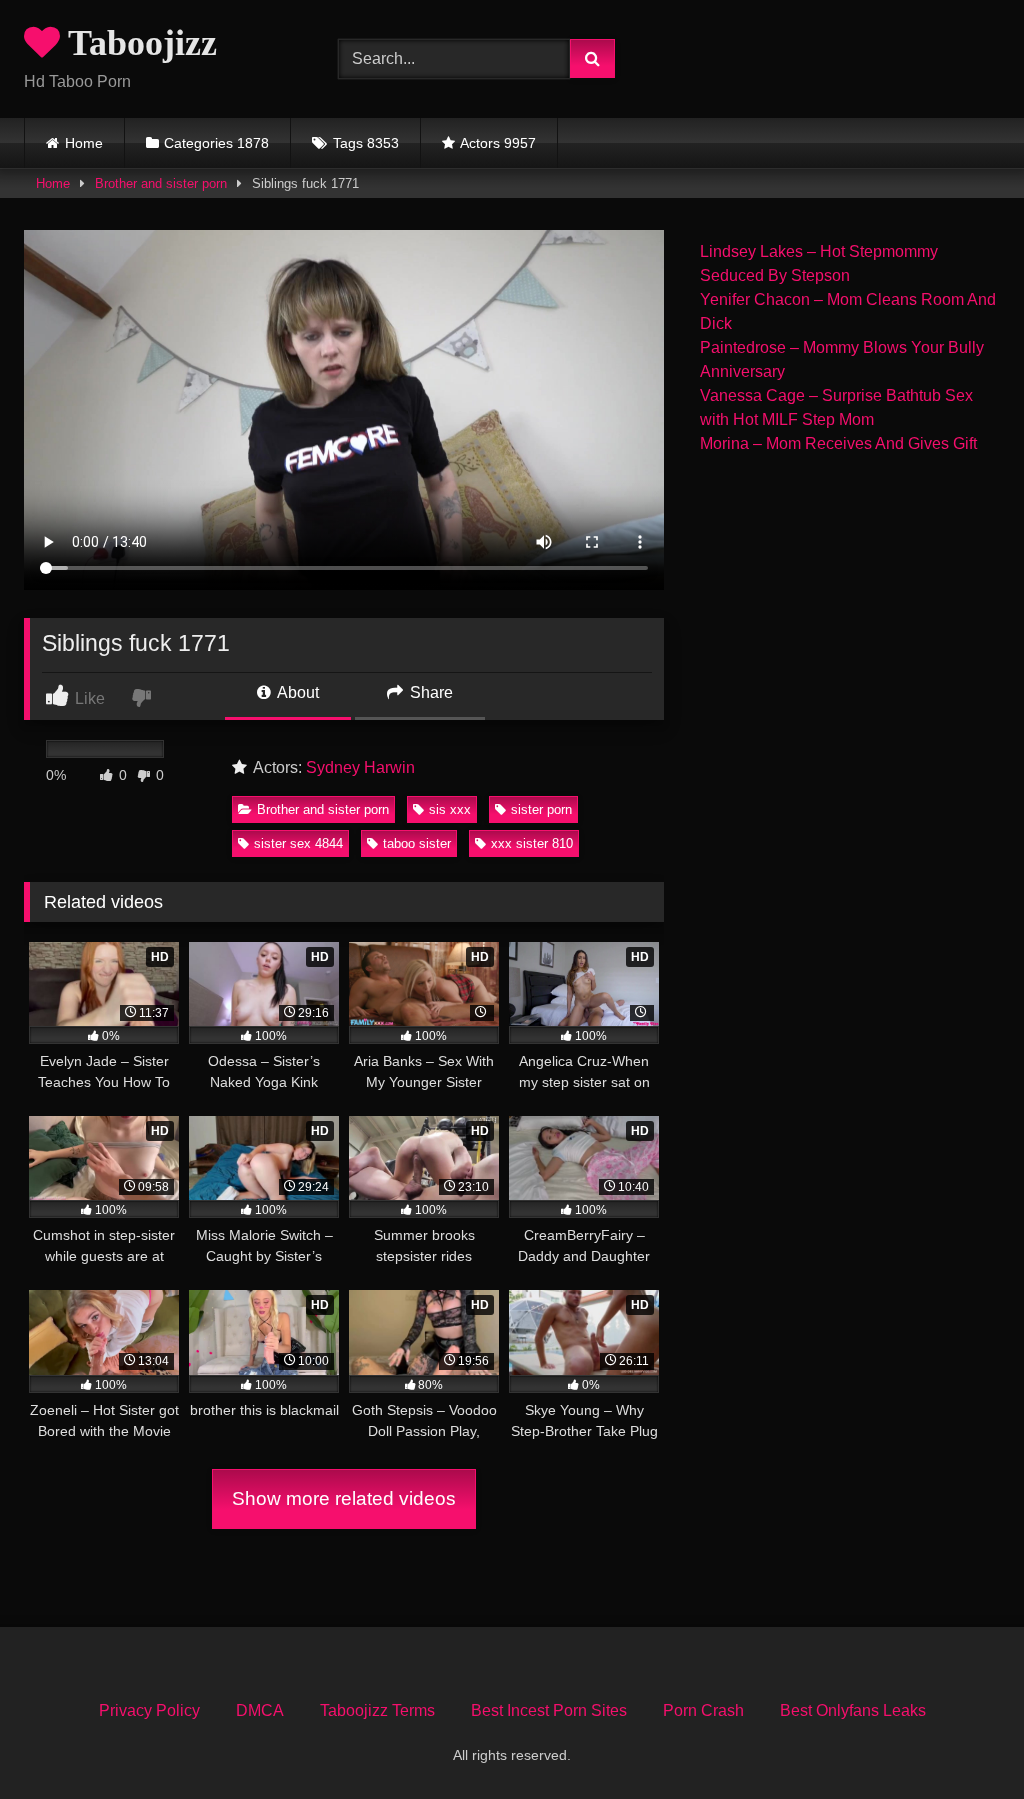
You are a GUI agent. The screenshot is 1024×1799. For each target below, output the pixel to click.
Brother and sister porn (161, 183)
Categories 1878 (216, 143)
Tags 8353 (366, 143)
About (296, 692)
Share (429, 692)
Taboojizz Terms (377, 1710)
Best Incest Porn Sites (549, 1710)
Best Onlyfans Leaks (853, 1710)
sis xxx (450, 809)
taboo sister (417, 843)
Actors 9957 (498, 143)
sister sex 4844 (298, 843)
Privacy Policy (149, 1710)
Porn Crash (703, 1710)
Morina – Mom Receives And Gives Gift (838, 443)
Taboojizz (138, 43)
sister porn (541, 809)
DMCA (260, 1710)
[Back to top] (962, 1739)
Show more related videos (344, 1498)
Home (84, 143)
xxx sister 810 (532, 843)
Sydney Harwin (360, 767)
